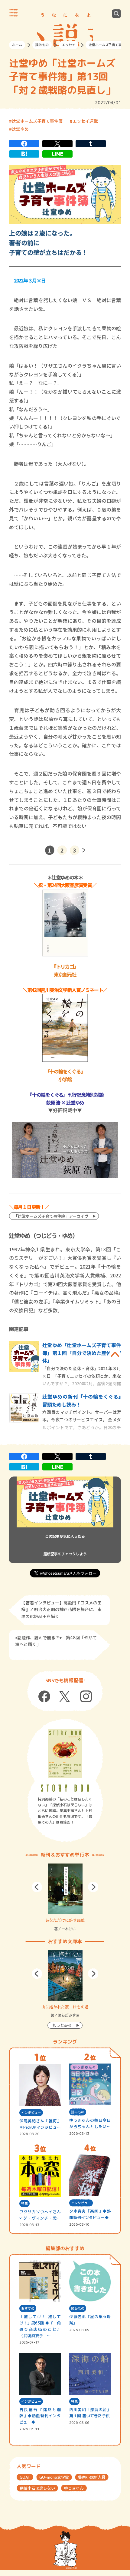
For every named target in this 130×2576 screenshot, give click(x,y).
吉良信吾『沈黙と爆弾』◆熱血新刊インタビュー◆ (40, 2416)
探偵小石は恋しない (37, 2488)
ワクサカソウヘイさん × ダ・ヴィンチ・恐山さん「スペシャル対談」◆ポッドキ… (40, 2215)
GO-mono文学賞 (54, 2477)
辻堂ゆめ (20, 129)
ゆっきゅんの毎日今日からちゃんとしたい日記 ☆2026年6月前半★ (90, 2124)
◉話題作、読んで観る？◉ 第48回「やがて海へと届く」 (56, 1641)
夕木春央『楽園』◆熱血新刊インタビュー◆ (90, 2214)
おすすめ (28, 2308)
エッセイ (69, 45)
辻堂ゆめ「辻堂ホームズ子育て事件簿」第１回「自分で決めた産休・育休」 (82, 1353)
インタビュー (31, 2113)
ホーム (17, 45)
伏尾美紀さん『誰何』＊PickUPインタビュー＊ (40, 2124)
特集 (24, 2204)
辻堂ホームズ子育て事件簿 (37, 121)
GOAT (25, 2477)
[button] (37, 1887)
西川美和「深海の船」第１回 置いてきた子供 (90, 2413)
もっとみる (62, 2025)
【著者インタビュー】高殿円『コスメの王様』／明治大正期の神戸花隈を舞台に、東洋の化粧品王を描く (61, 1610)
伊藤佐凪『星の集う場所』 (90, 2320)
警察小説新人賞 (92, 2477)
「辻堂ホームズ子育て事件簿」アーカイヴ (51, 1216)
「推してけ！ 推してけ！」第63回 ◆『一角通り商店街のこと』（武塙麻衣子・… (40, 2326)
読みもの (42, 45)
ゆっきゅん (74, 2488)
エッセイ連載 (85, 121)
